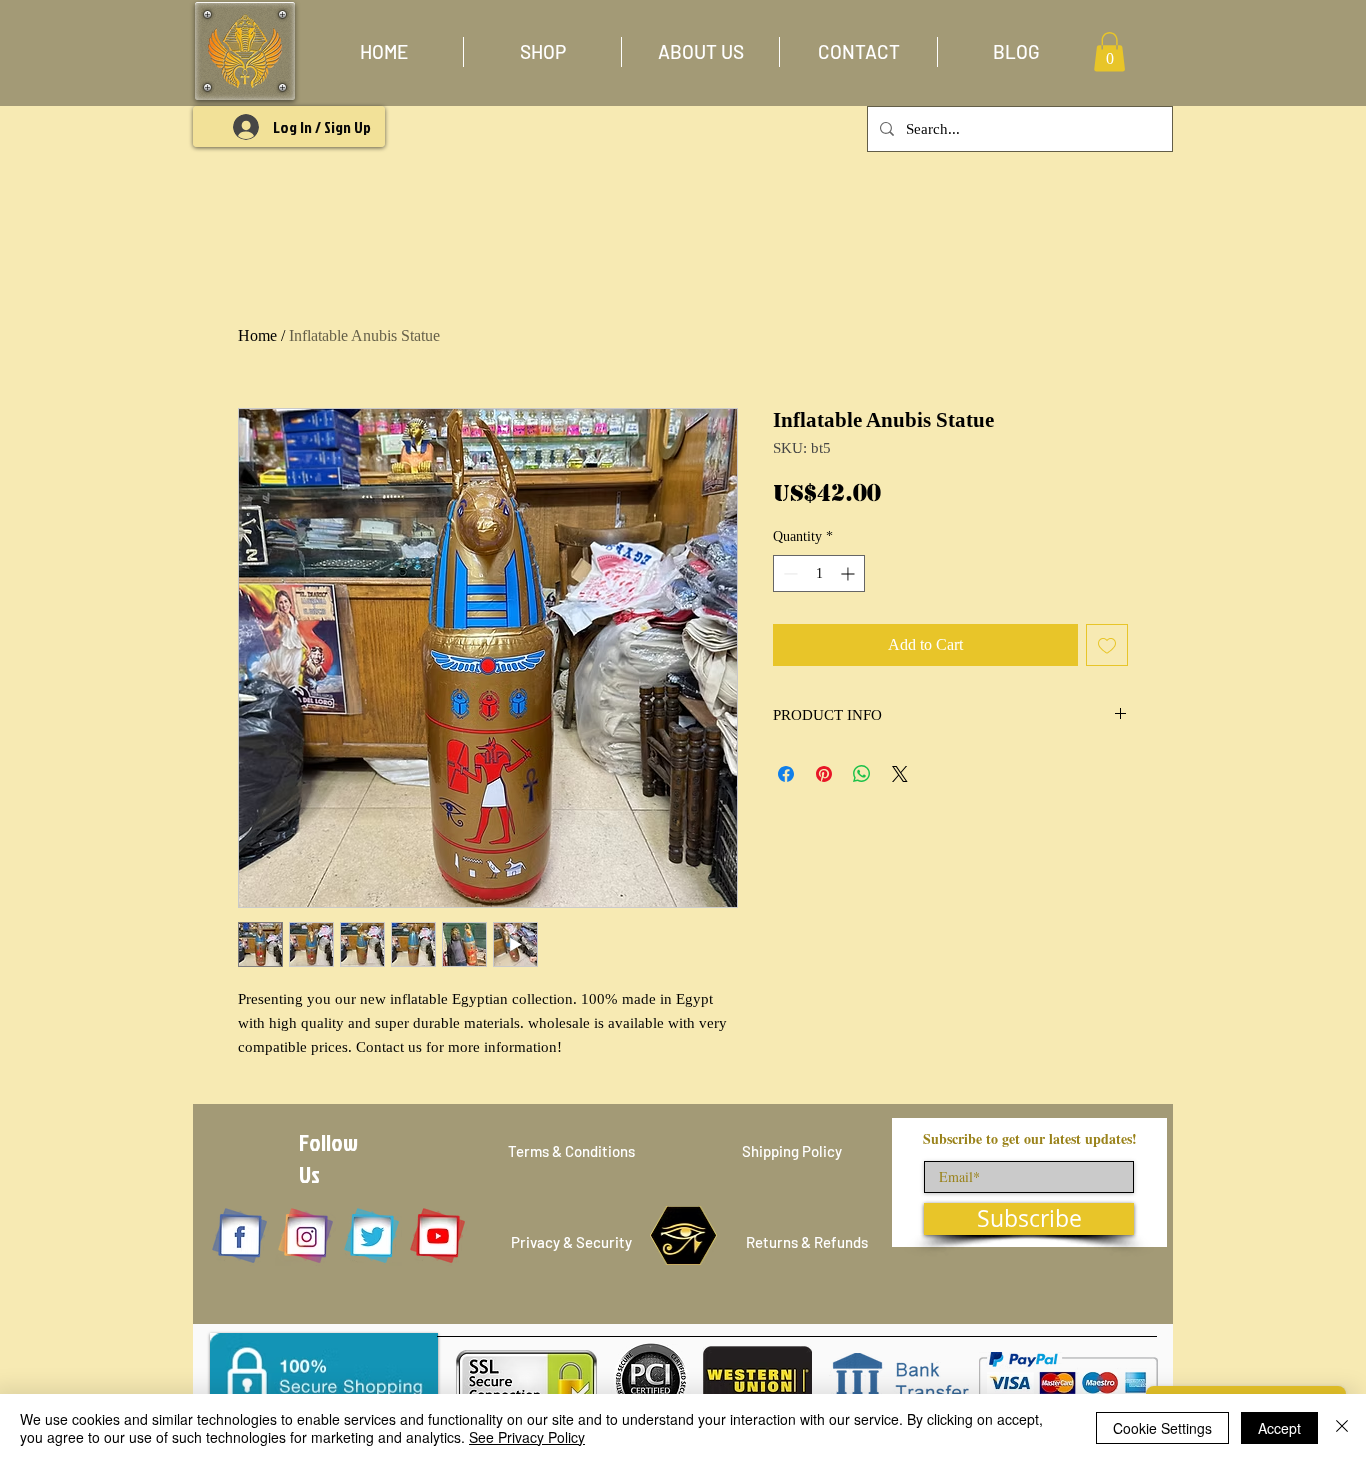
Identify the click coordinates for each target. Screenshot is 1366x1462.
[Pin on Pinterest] (824, 774)
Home (257, 335)
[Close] (1342, 1428)
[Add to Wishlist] (1107, 645)
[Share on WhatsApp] (862, 774)
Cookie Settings (1162, 1428)
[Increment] (849, 573)
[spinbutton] (819, 573)
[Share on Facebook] (786, 774)
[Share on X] (900, 774)
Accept (1279, 1428)
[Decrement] (788, 573)
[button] (542, 52)
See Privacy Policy (527, 1437)
